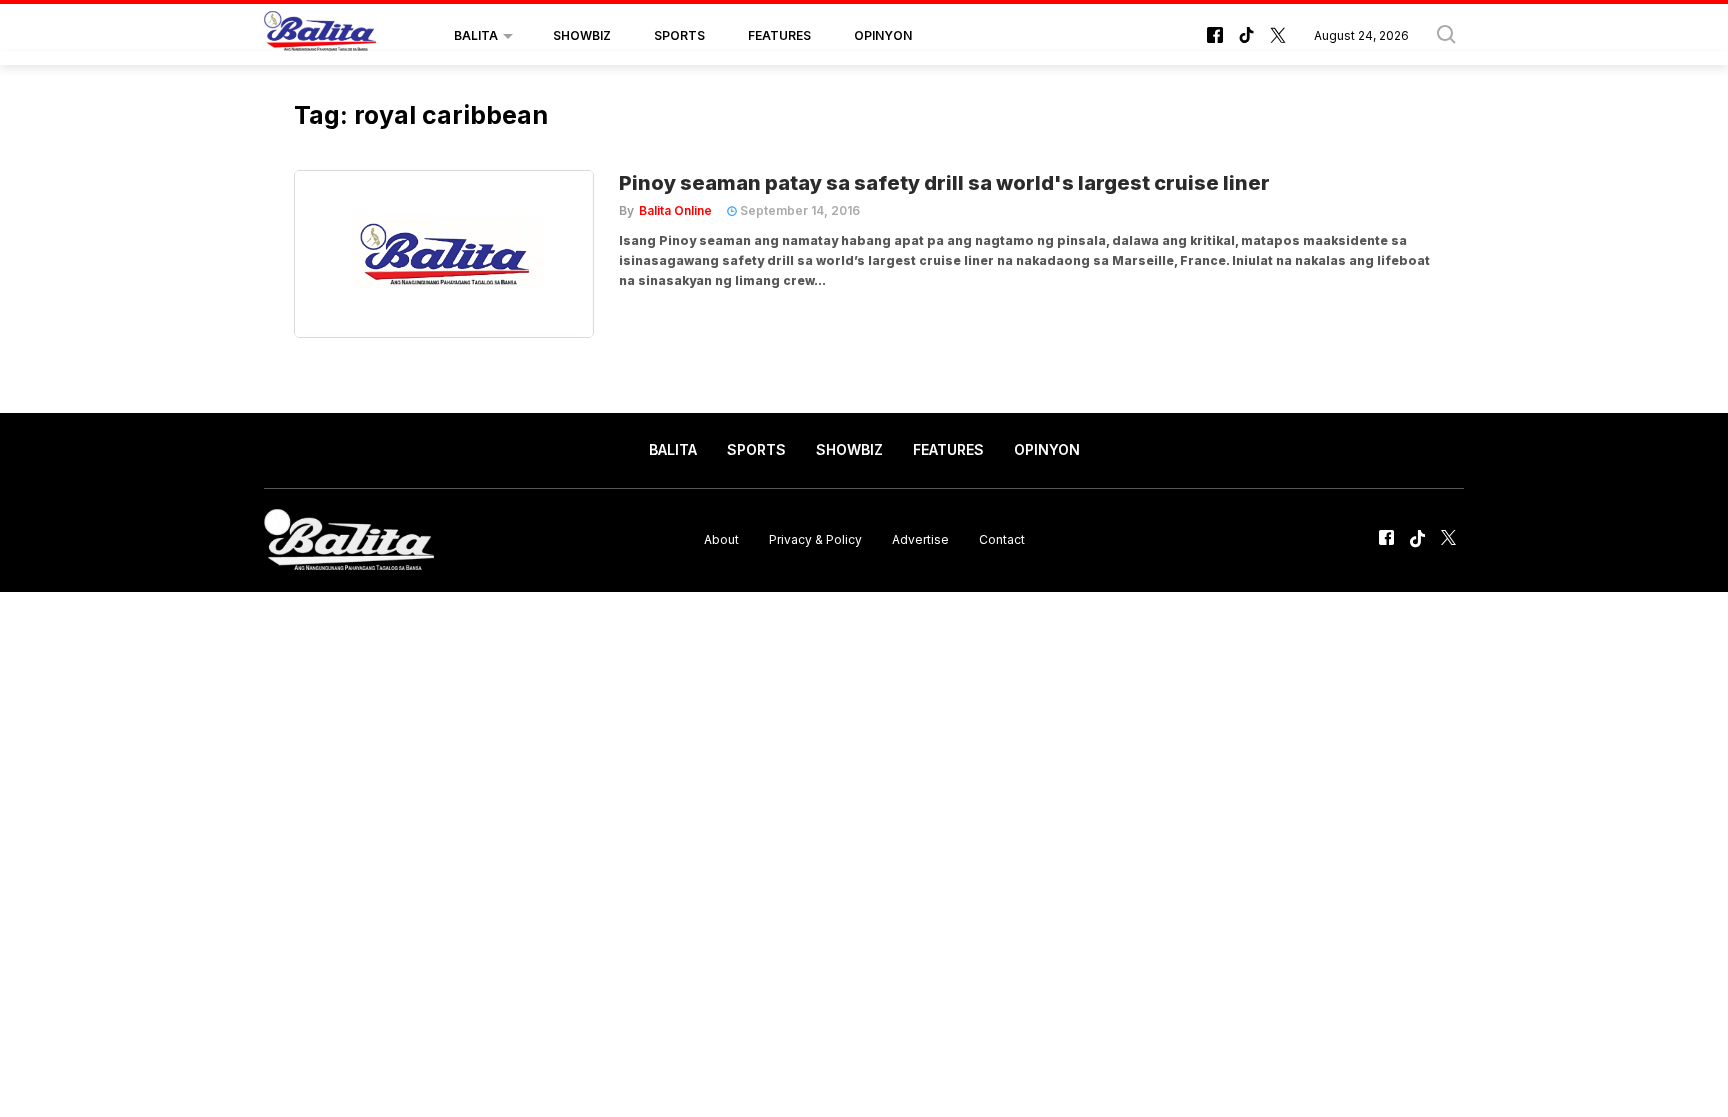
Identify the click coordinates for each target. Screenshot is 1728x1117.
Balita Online (675, 210)
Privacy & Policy (815, 539)
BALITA (476, 35)
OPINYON (883, 35)
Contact (1002, 539)
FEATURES (779, 35)
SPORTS (679, 35)
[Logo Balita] (320, 36)
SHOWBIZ (582, 35)
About (721, 539)
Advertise (920, 539)
